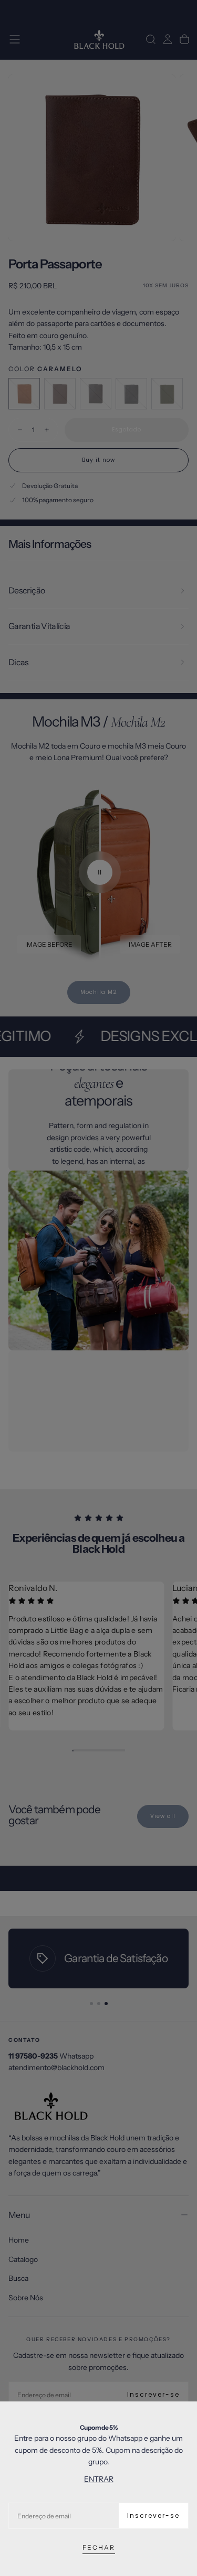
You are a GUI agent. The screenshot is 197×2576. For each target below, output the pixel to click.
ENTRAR (99, 2479)
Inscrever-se (153, 2515)
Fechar (99, 2547)
